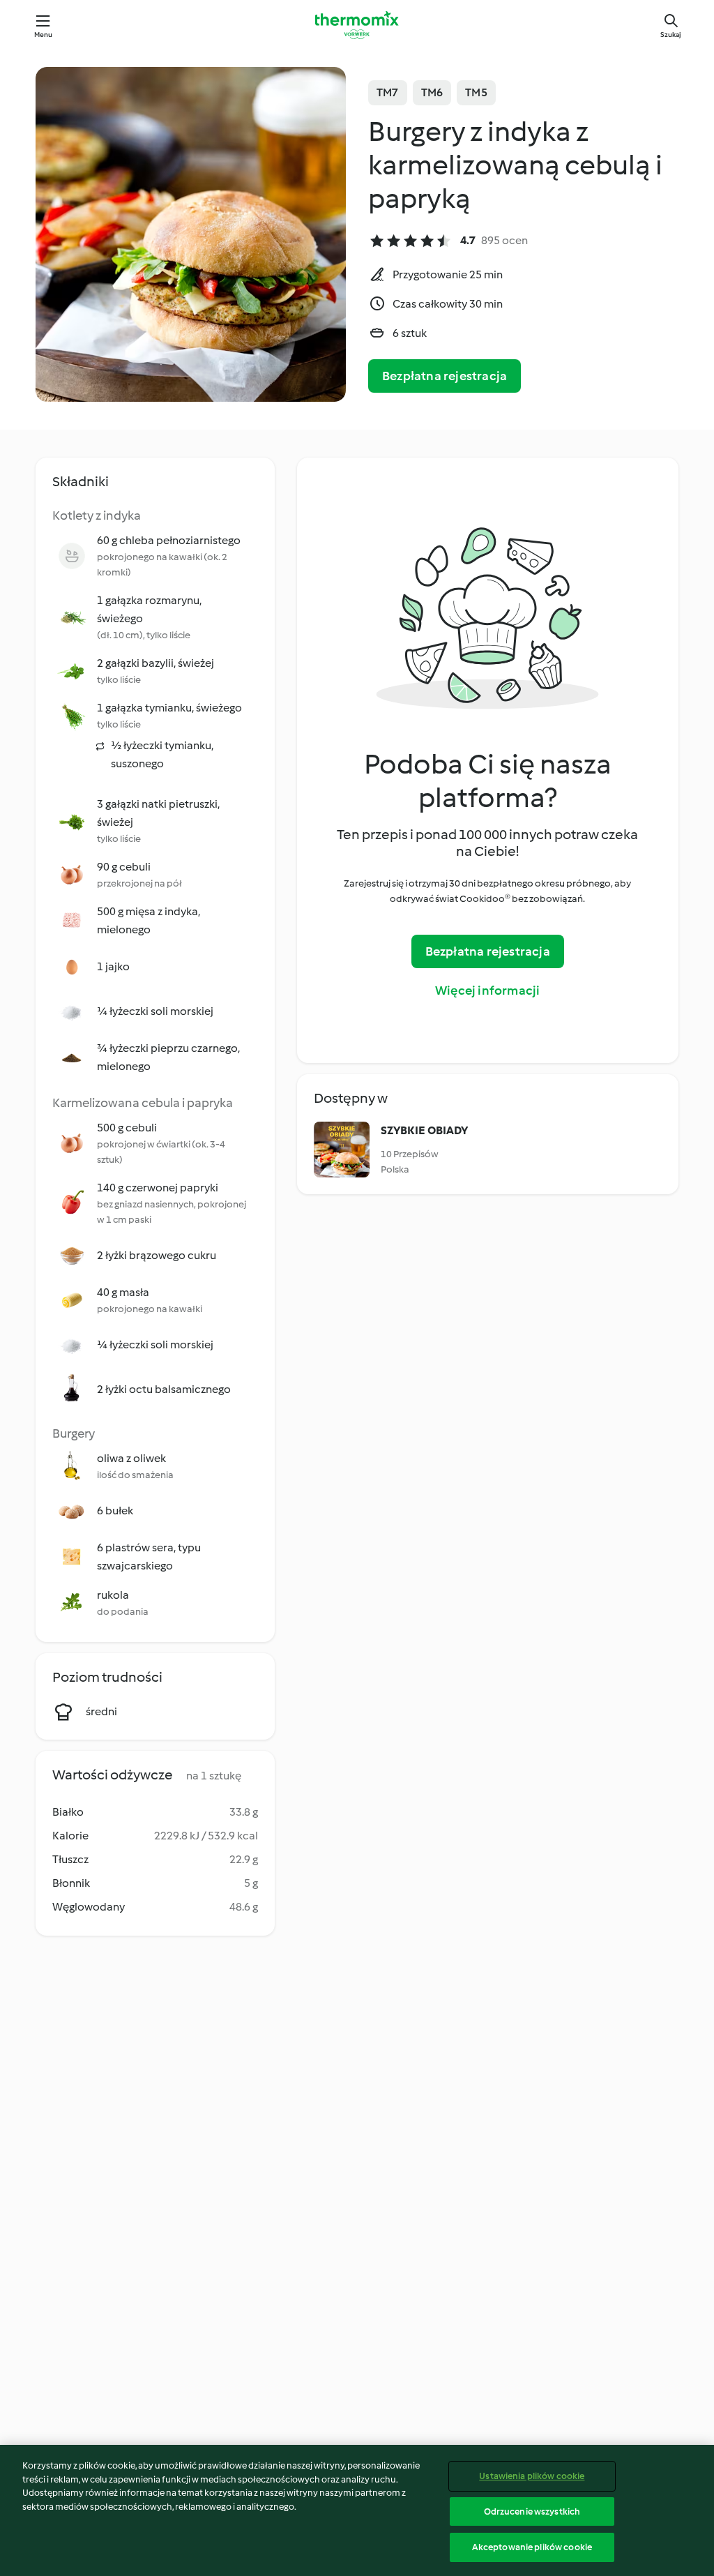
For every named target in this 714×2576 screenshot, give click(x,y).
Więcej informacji (487, 991)
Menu (44, 35)
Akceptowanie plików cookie (532, 2547)
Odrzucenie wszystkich (532, 2511)
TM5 (476, 92)
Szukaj (671, 35)
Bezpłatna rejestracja (445, 376)
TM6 (432, 92)
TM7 (388, 92)
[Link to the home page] (357, 25)
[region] (357, 2510)
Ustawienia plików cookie (532, 2476)
